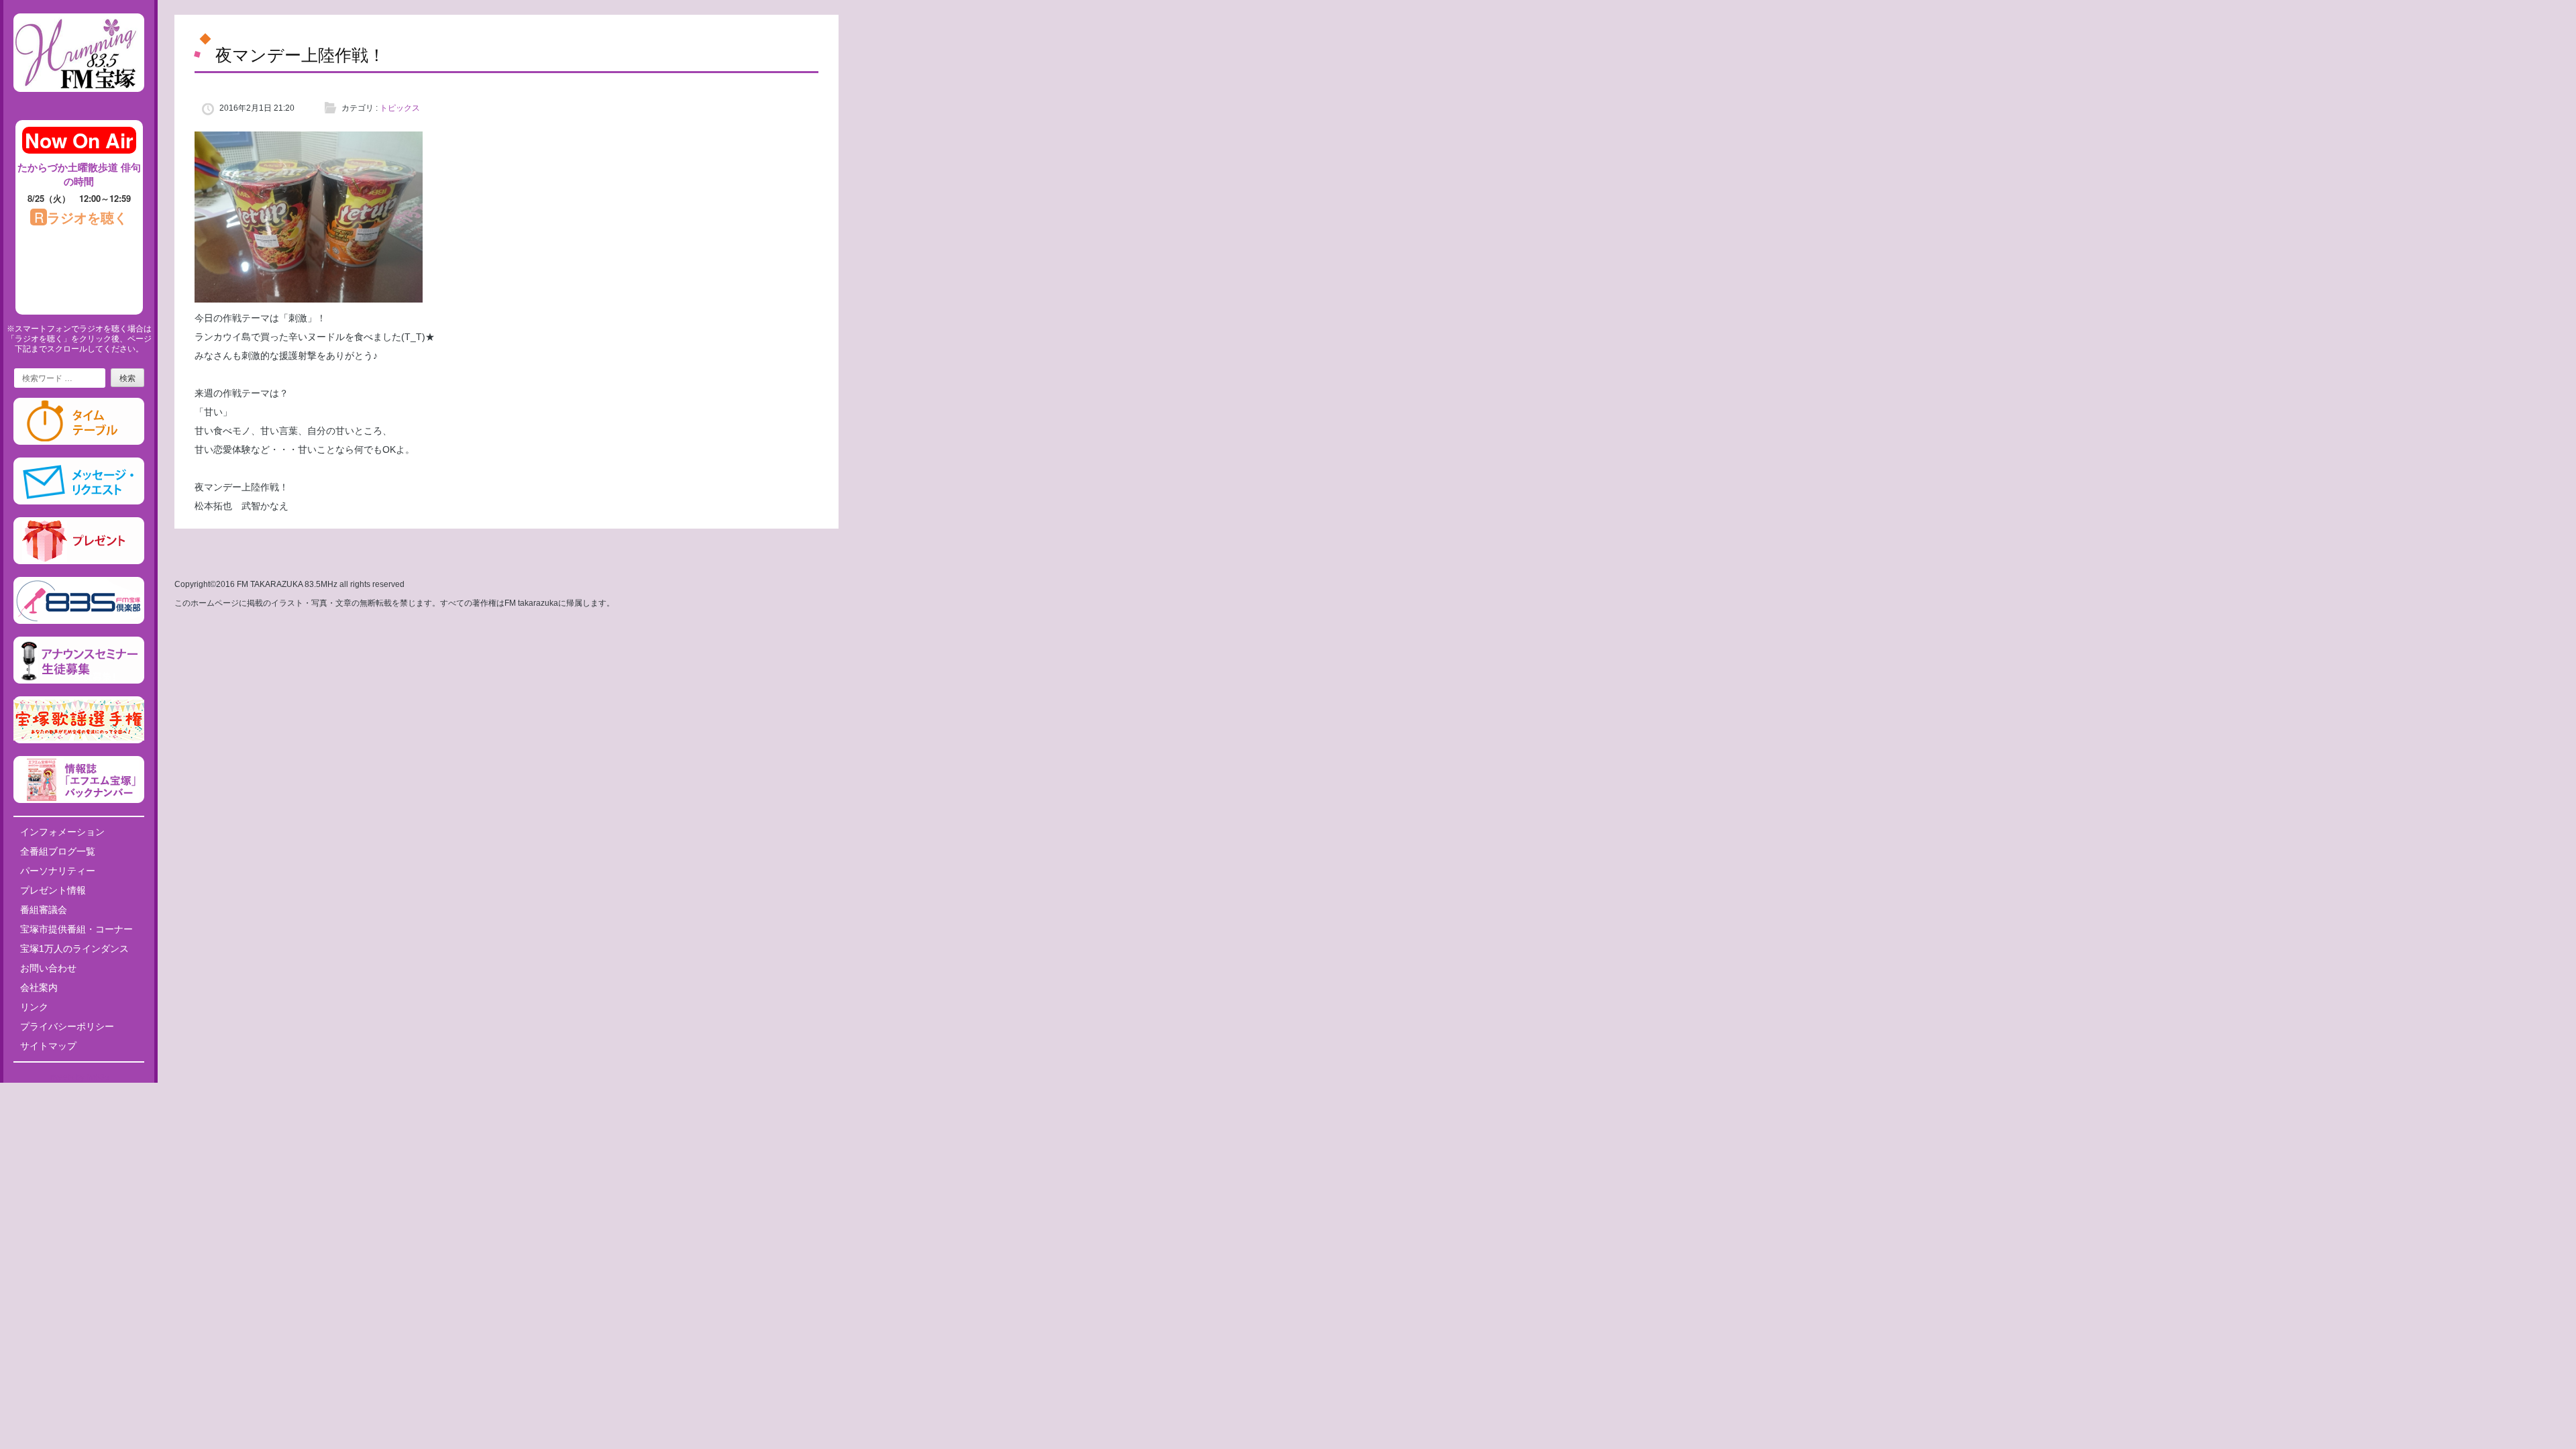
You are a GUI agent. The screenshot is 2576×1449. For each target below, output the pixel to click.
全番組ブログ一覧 (58, 851)
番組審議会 (44, 910)
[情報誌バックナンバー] (79, 800)
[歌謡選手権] (79, 741)
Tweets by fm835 (79, 1077)
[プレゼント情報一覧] (79, 561)
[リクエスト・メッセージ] (79, 502)
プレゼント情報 (53, 890)
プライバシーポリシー (67, 1026)
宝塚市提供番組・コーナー (76, 929)
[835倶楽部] (79, 621)
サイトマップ (48, 1046)
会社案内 (39, 987)
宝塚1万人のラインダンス (74, 949)
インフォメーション (62, 832)
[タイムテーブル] (79, 442)
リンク (34, 1007)
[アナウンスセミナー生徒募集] (79, 681)
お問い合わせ (48, 968)
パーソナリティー (58, 871)
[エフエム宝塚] (79, 103)
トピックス (400, 108)
